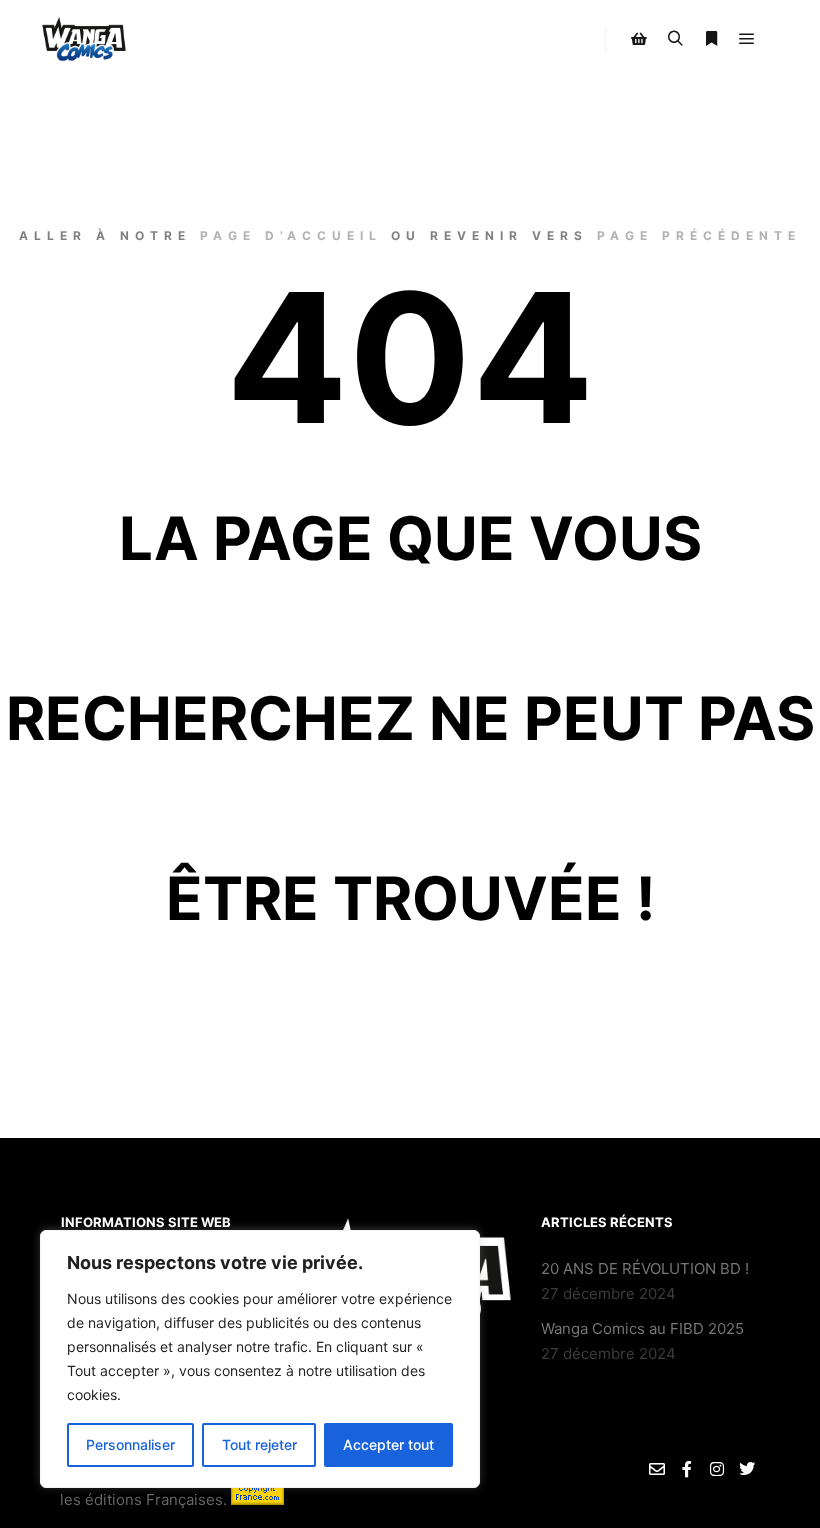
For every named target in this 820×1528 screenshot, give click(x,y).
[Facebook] (687, 1469)
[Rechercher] (675, 39)
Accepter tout (388, 1444)
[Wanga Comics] (84, 39)
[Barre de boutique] (639, 39)
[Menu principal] (747, 39)
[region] (260, 1359)
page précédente (699, 235)
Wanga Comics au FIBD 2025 (642, 1328)
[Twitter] (747, 1469)
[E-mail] (657, 1469)
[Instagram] (717, 1469)
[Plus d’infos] (711, 39)
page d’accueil (291, 235)
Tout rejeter (259, 1444)
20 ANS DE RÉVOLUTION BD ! (645, 1268)
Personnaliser (130, 1444)
